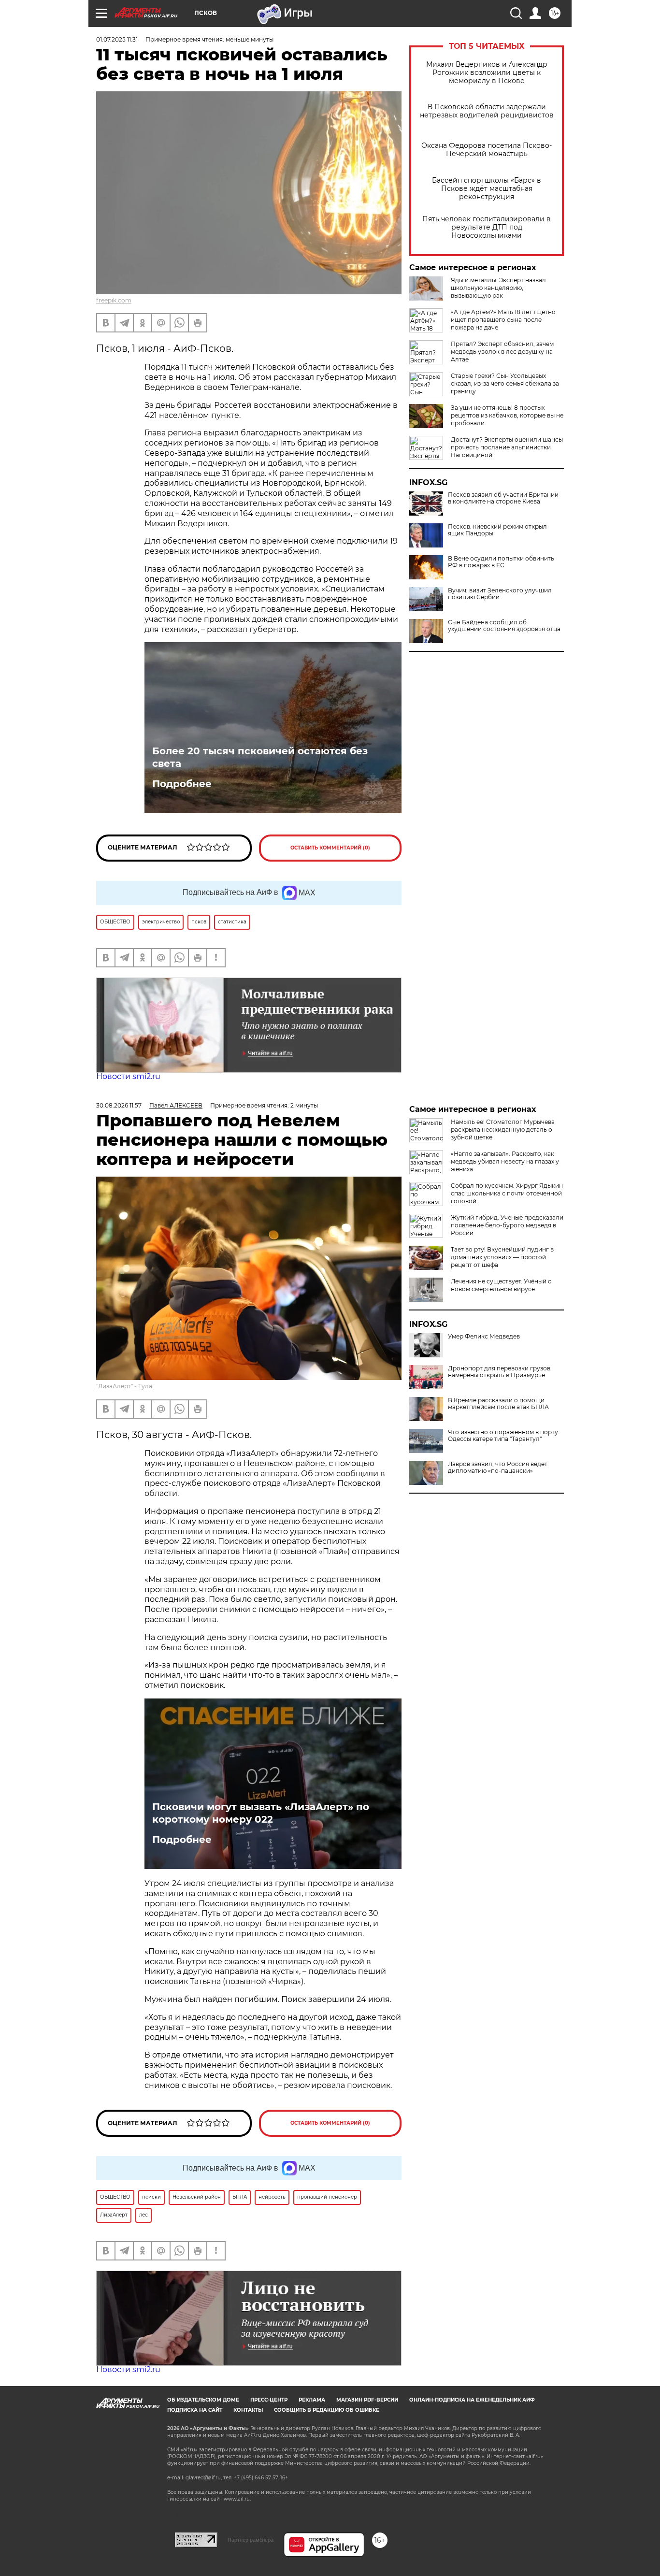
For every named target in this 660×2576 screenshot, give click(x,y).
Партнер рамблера (251, 2540)
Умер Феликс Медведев (484, 1337)
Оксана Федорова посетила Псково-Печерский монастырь (487, 150)
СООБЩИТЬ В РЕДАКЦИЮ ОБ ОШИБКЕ (327, 2410)
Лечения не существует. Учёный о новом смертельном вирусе (501, 1285)
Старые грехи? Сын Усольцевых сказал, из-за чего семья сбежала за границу (505, 383)
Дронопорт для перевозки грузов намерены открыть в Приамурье (499, 1372)
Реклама (312, 2400)
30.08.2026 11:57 (119, 1105)
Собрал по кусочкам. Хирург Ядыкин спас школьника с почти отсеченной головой (507, 1193)
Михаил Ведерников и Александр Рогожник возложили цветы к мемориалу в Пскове (487, 73)
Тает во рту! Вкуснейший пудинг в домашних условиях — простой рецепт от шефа (502, 1257)
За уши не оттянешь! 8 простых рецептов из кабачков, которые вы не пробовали (507, 415)
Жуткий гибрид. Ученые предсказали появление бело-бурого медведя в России (507, 1225)
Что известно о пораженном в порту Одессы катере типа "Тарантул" (503, 1436)
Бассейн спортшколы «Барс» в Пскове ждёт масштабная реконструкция (487, 189)
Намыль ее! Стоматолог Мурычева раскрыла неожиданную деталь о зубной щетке (503, 1130)
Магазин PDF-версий (367, 2400)
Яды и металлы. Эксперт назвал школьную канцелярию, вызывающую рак (498, 288)
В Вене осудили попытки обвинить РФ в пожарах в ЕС (501, 562)
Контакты (248, 2410)
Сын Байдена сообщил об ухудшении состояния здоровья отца (504, 626)
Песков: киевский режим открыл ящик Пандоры (497, 530)
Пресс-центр (269, 2400)
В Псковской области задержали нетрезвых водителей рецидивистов (487, 111)
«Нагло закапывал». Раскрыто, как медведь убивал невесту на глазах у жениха (505, 1161)
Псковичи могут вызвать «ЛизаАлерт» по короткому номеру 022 (261, 1813)
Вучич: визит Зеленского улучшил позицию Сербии (500, 594)
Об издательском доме (203, 2400)
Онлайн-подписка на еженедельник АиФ (472, 2400)
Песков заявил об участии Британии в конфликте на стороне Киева (503, 498)
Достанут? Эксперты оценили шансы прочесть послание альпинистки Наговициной (507, 447)
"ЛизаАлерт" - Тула (124, 1386)
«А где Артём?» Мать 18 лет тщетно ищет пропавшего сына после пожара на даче (503, 320)
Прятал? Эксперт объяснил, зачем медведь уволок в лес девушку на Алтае (502, 352)
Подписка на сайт (195, 2410)
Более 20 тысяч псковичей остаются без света (260, 757)
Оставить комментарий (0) (330, 848)
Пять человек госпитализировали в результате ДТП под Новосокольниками (487, 227)
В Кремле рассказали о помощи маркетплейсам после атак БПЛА (498, 1404)
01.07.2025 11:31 (117, 39)
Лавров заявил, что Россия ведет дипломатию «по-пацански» (498, 1468)
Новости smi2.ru (128, 1076)
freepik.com (114, 300)
